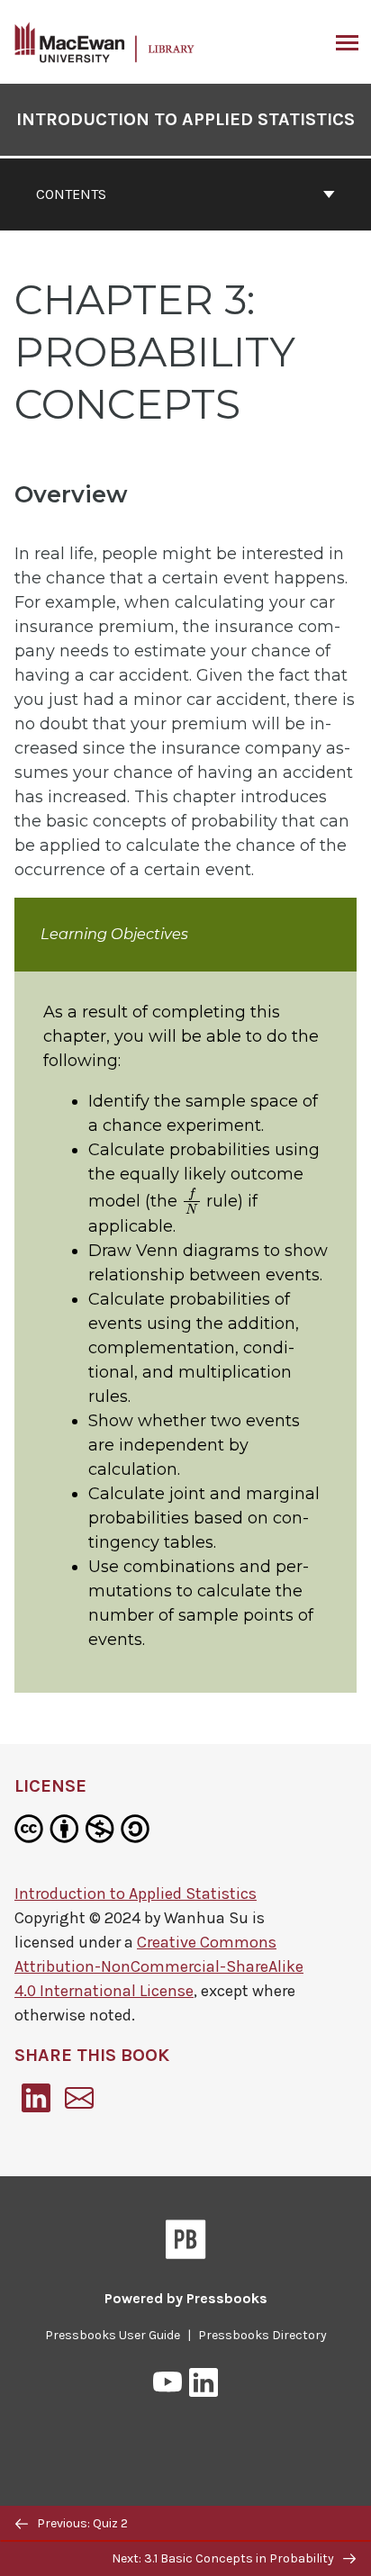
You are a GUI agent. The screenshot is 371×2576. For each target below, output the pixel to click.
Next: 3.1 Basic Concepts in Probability (224, 2558)
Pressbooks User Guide (113, 2335)
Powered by (186, 2298)
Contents (71, 194)
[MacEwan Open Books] (105, 41)
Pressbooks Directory (262, 2335)
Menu (345, 42)
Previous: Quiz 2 (81, 2523)
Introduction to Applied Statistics (185, 119)
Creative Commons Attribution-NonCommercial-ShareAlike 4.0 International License (159, 1966)
